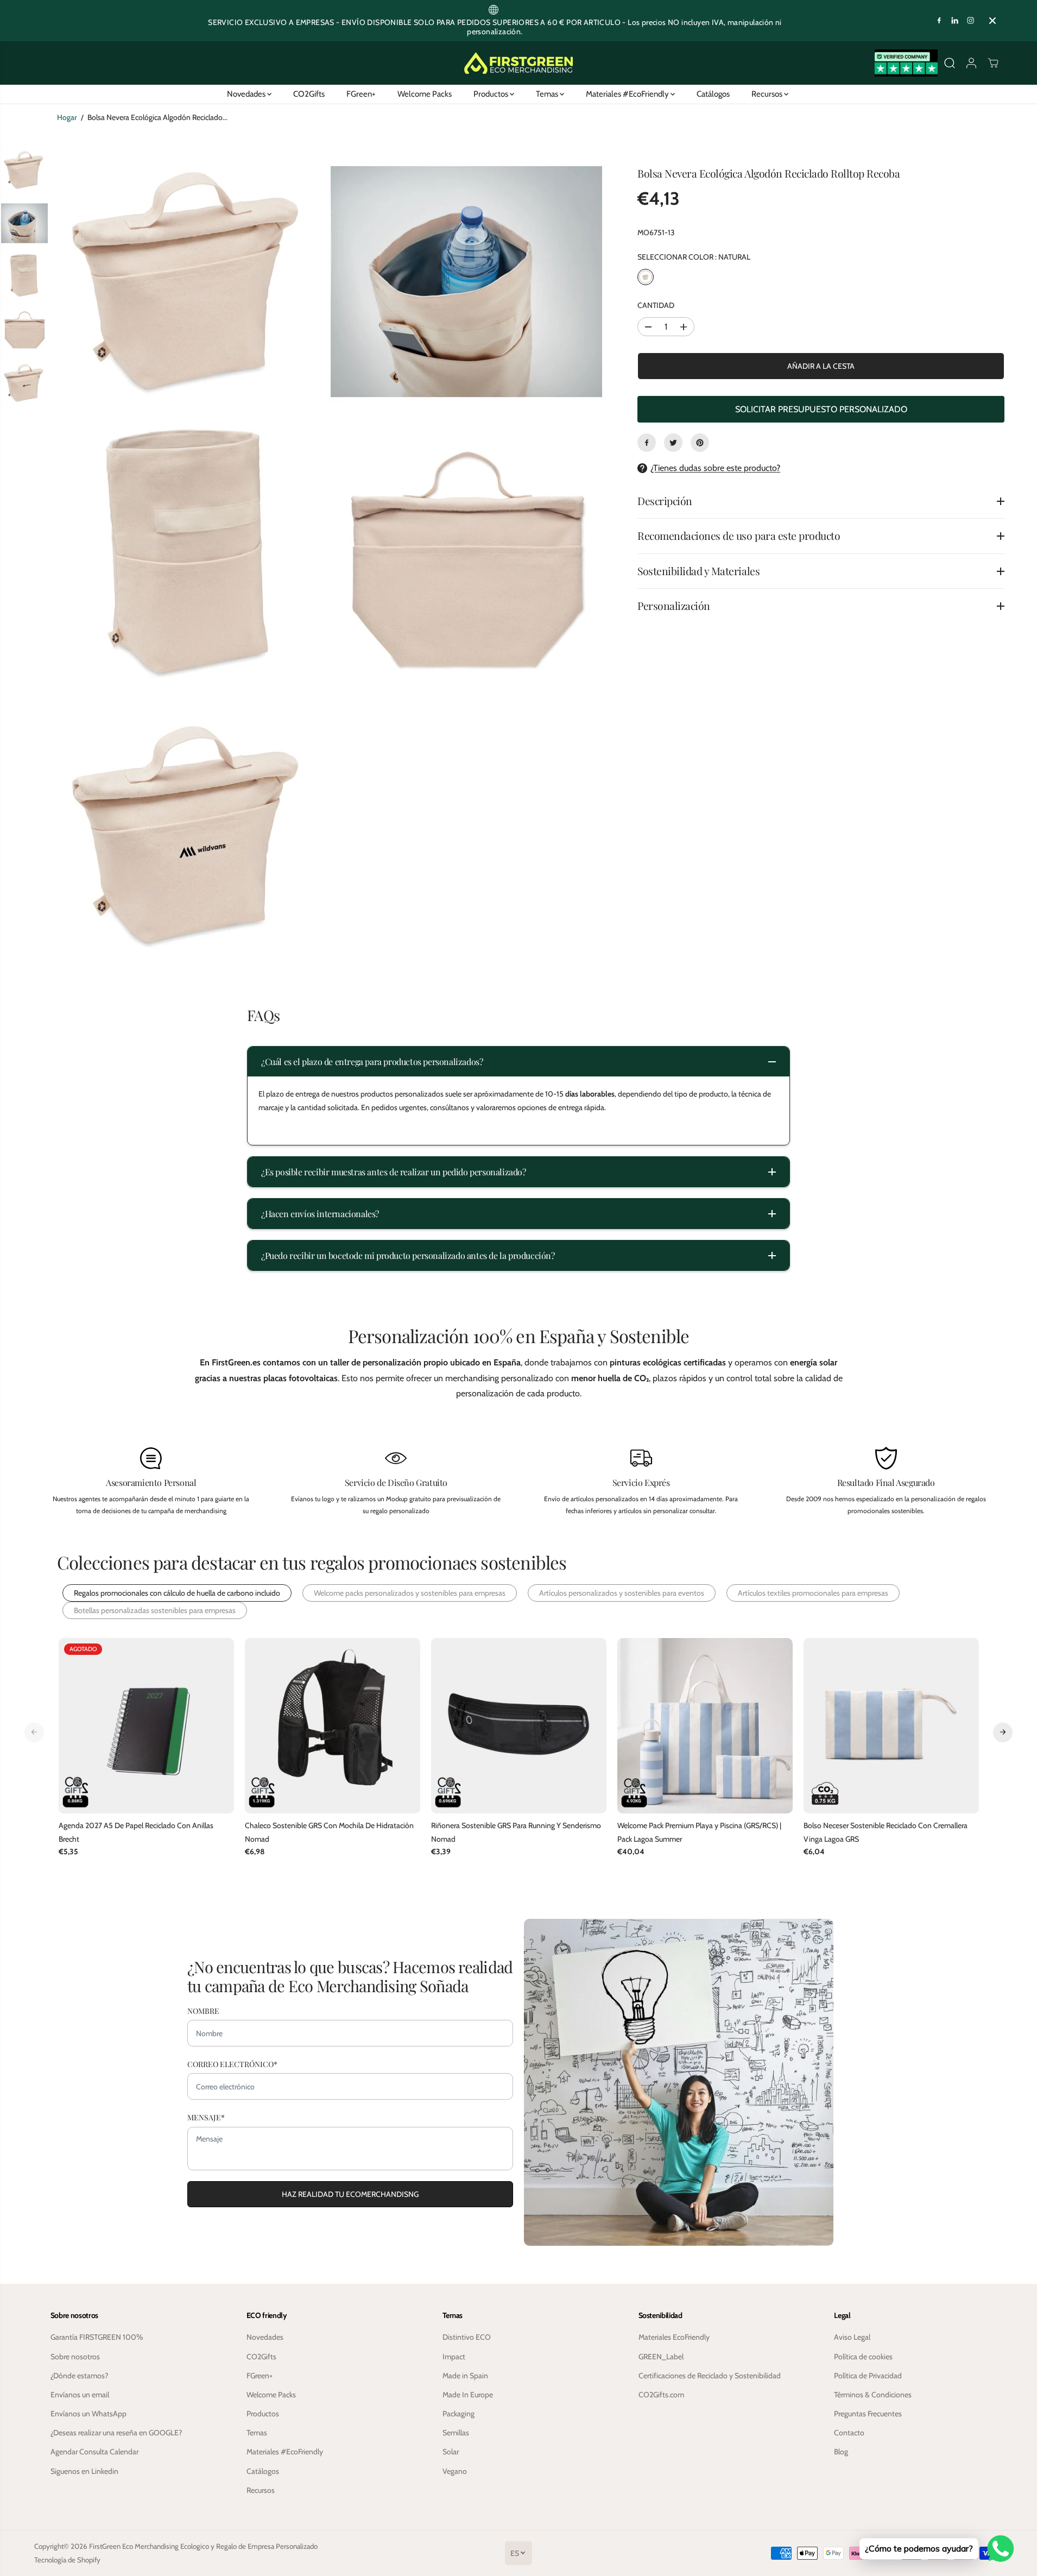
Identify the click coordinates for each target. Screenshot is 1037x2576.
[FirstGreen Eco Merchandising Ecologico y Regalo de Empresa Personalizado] (518, 63)
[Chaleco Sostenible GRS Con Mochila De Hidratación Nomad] (333, 1726)
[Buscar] (950, 63)
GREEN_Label (661, 2357)
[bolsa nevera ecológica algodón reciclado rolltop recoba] (189, 281)
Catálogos (713, 94)
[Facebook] (939, 21)
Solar (451, 2452)
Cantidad (656, 305)
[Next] (1003, 1732)
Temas (548, 94)
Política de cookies (863, 2357)
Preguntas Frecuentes (868, 2414)
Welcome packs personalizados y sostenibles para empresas (410, 1593)
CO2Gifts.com (661, 2395)
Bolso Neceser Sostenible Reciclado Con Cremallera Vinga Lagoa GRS (886, 1832)
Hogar (67, 117)
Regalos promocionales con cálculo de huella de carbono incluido (177, 1593)
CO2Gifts (309, 94)
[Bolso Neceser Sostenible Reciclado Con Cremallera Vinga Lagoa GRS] (891, 1726)
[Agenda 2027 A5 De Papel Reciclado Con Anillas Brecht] (146, 1726)
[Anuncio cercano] (992, 21)
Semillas (456, 2433)
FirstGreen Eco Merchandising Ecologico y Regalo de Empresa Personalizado (203, 2546)
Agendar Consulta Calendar (94, 2452)
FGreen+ (361, 94)
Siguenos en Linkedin (84, 2471)
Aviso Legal (852, 2337)
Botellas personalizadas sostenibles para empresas (155, 1610)
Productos (492, 94)
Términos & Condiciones (873, 2395)
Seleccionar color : (694, 257)
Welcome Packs (425, 94)
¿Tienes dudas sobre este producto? (715, 468)
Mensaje (206, 2117)
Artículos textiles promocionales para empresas (813, 1593)
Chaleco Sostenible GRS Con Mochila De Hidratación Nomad (329, 1832)
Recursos (768, 94)
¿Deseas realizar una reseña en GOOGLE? (116, 2433)
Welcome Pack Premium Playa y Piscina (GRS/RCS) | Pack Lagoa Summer (699, 1832)
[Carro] (993, 63)
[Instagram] (971, 21)
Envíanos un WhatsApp (88, 2414)
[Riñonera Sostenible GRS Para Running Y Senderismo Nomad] (519, 1726)
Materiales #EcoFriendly (628, 94)
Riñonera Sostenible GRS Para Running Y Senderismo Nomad (516, 1832)
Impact (454, 2357)
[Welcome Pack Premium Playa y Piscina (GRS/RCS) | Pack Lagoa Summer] (705, 1726)
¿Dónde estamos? (79, 2376)
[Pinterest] (700, 443)
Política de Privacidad (868, 2376)
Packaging (459, 2414)
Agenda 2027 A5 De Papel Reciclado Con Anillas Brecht (136, 1832)
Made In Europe (468, 2395)
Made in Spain (465, 2376)
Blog (841, 2452)
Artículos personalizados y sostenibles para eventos (622, 1593)
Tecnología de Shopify (67, 2560)
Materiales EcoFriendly (674, 2337)
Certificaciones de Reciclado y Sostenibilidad (710, 2376)
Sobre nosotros (75, 2357)
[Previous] (34, 1732)
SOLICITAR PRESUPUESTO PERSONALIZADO (821, 409)
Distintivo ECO (467, 2337)
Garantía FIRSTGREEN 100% (97, 2337)
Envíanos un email (80, 2395)
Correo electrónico (232, 2064)
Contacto (849, 2433)
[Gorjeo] (673, 443)
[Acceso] (971, 63)
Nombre (203, 2011)
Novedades (247, 94)
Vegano (455, 2471)
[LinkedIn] (955, 21)
